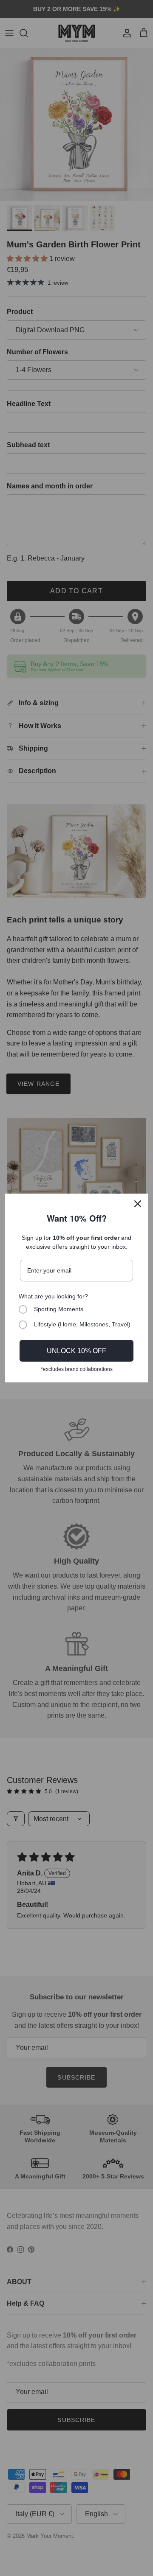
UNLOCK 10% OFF (76, 1351)
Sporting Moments (59, 1309)
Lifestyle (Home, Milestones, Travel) (82, 1324)
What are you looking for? (53, 1296)
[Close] (138, 1204)
